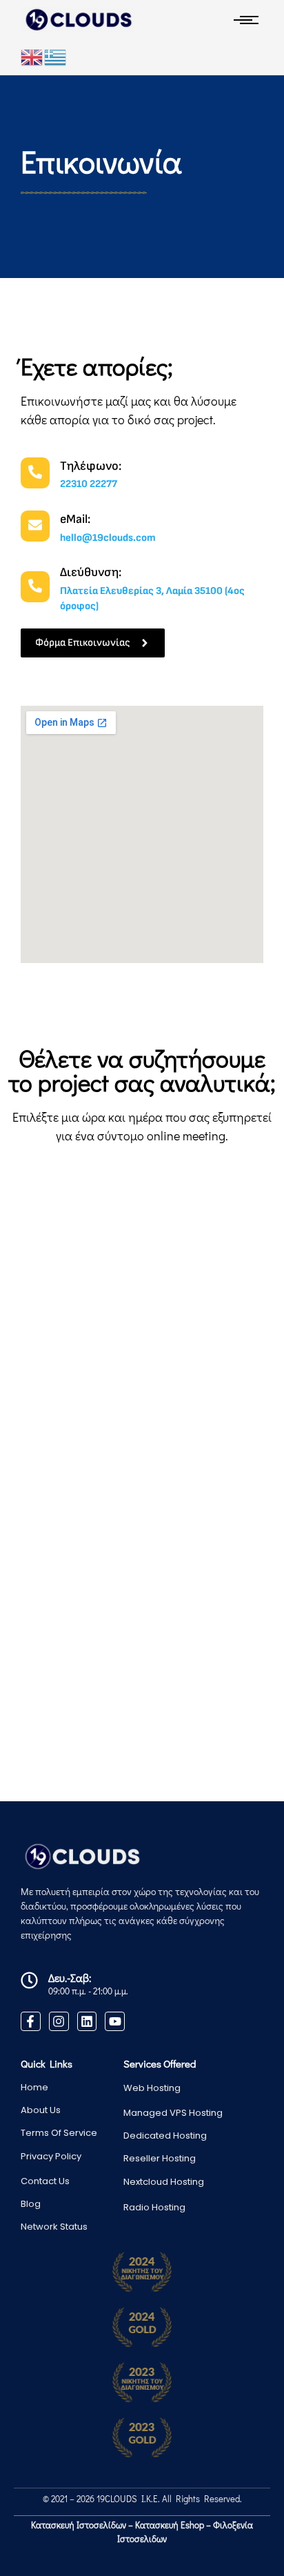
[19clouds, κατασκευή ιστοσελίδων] (78, 20)
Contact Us (45, 2181)
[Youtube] (115, 2022)
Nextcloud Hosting (164, 2182)
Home (34, 2087)
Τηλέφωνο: (91, 466)
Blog (31, 2204)
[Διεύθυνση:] (35, 587)
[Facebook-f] (31, 2022)
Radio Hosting (154, 2207)
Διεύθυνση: (91, 572)
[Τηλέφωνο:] (35, 473)
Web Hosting (152, 2088)
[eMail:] (35, 526)
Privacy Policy (51, 2156)
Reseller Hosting (160, 2158)
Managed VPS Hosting (173, 2113)
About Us (41, 2110)
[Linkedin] (87, 2022)
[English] (32, 57)
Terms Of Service (59, 2133)
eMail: (75, 519)
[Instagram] (59, 2022)
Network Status (54, 2227)
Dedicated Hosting (165, 2136)
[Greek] (56, 57)
